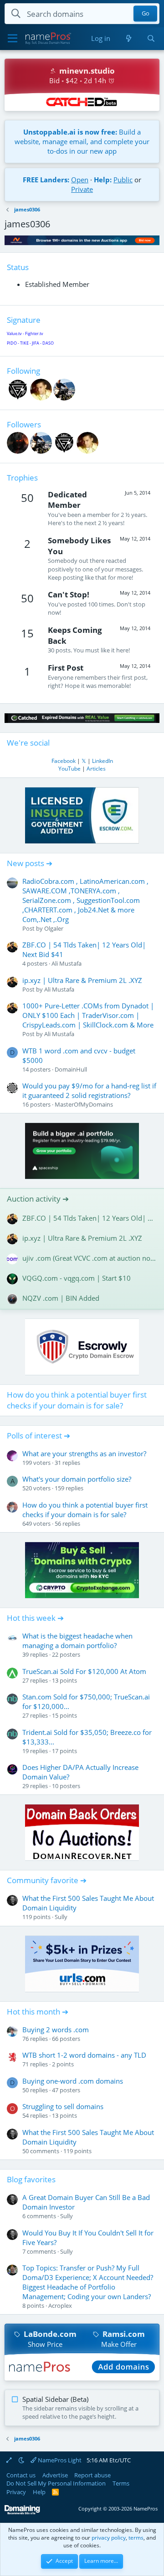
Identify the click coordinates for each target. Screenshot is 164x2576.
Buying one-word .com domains (73, 2081)
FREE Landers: (46, 180)
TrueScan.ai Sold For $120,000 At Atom (84, 1671)
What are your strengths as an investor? (84, 1453)
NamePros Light (59, 2460)
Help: (103, 180)
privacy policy (109, 2538)
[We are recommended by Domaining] (22, 2513)
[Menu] (13, 39)
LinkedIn (102, 761)
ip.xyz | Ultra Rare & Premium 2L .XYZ (82, 980)
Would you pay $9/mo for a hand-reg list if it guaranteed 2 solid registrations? (89, 1090)
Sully (61, 1917)
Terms (121, 2483)
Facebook (64, 761)
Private (82, 189)
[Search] (151, 38)
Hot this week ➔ (35, 1618)
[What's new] (128, 38)
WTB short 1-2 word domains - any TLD (84, 2055)
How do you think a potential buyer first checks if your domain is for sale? (77, 1400)
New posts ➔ (30, 863)
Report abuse (92, 2475)
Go (146, 14)
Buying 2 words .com (56, 2030)
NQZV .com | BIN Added (61, 1298)
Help (39, 2492)
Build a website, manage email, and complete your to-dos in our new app (82, 141)
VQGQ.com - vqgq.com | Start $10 (77, 1278)
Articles (96, 769)
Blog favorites (31, 2179)
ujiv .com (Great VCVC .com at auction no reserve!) (90, 1258)
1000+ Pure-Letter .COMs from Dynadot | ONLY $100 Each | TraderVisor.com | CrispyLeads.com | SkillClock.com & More (88, 1015)
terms (136, 2538)
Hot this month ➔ (38, 2012)
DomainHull (71, 1069)
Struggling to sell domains (63, 2106)
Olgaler (54, 928)
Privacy (16, 2492)
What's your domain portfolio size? (77, 1479)
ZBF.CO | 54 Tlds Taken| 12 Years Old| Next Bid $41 (90, 1218)
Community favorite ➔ (47, 1880)
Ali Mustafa (67, 963)
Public (123, 180)
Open (80, 180)
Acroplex (60, 2305)
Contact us (21, 2475)
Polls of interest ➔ (38, 1436)
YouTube (69, 769)
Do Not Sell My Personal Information (56, 2483)
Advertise (55, 2475)
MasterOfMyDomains (84, 1104)
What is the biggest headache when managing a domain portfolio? (77, 1641)
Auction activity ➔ (38, 1199)
